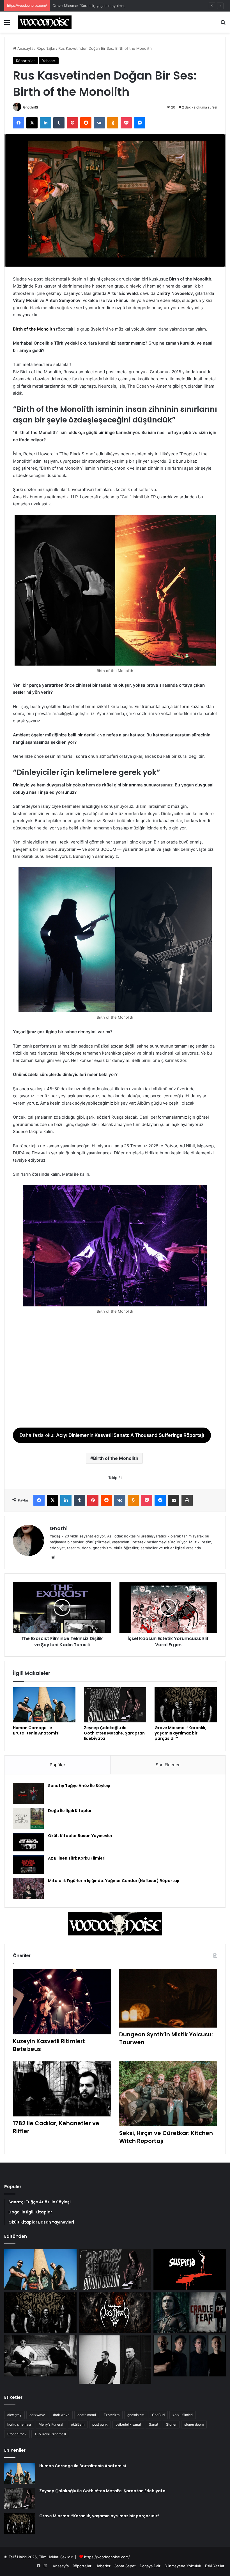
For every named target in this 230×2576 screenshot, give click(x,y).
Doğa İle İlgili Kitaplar (70, 1811)
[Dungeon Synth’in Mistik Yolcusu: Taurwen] (168, 1998)
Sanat (154, 2424)
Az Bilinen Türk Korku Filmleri (77, 1858)
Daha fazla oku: (112, 1435)
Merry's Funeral (51, 2424)
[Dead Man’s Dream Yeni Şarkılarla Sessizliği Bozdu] (40, 2356)
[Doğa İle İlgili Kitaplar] (28, 1818)
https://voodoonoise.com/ (107, 2557)
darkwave (37, 2415)
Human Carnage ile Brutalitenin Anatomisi (36, 1730)
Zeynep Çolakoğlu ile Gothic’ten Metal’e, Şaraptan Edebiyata (114, 1733)
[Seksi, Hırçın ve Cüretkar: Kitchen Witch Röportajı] (168, 2094)
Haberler (103, 2566)
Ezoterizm (112, 2415)
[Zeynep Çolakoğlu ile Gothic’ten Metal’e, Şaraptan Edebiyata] (115, 1705)
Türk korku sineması (50, 2434)
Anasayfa (25, 48)
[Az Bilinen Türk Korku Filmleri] (28, 1865)
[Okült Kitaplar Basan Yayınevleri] (28, 1842)
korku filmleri (183, 2415)
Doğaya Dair (150, 2566)
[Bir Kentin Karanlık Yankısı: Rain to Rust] (115, 2360)
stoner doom (194, 2424)
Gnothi (28, 107)
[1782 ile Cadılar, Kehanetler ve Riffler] (62, 2089)
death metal (87, 2415)
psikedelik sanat (128, 2424)
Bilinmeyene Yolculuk (183, 2566)
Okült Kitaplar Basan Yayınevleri (81, 1836)
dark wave (61, 2415)
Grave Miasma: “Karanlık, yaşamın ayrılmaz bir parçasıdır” (102, 6)
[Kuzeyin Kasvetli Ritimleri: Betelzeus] (62, 2002)
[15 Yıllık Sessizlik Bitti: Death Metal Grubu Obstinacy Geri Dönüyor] (115, 2313)
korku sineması (19, 2424)
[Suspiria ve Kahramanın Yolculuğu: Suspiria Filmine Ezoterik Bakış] (190, 2270)
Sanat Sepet (125, 2566)
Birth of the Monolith (34, 329)
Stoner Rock (17, 2434)
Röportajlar (46, 48)
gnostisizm (136, 2415)
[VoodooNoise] (45, 22)
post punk (100, 2424)
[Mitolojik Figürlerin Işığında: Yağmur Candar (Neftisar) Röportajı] (28, 1888)
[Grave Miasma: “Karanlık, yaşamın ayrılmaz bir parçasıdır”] (186, 1705)
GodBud (158, 2415)
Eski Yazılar (215, 2566)
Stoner (171, 2424)
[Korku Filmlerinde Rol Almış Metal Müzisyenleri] (190, 2313)
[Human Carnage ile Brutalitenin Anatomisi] (44, 1705)
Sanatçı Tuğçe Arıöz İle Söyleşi (79, 1786)
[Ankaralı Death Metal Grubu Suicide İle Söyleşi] (190, 2356)
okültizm (78, 2424)
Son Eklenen (168, 1765)
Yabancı (49, 61)
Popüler (58, 1765)
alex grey (14, 2415)
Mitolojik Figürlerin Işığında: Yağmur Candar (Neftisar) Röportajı (114, 1881)
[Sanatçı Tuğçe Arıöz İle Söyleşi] (28, 1793)
